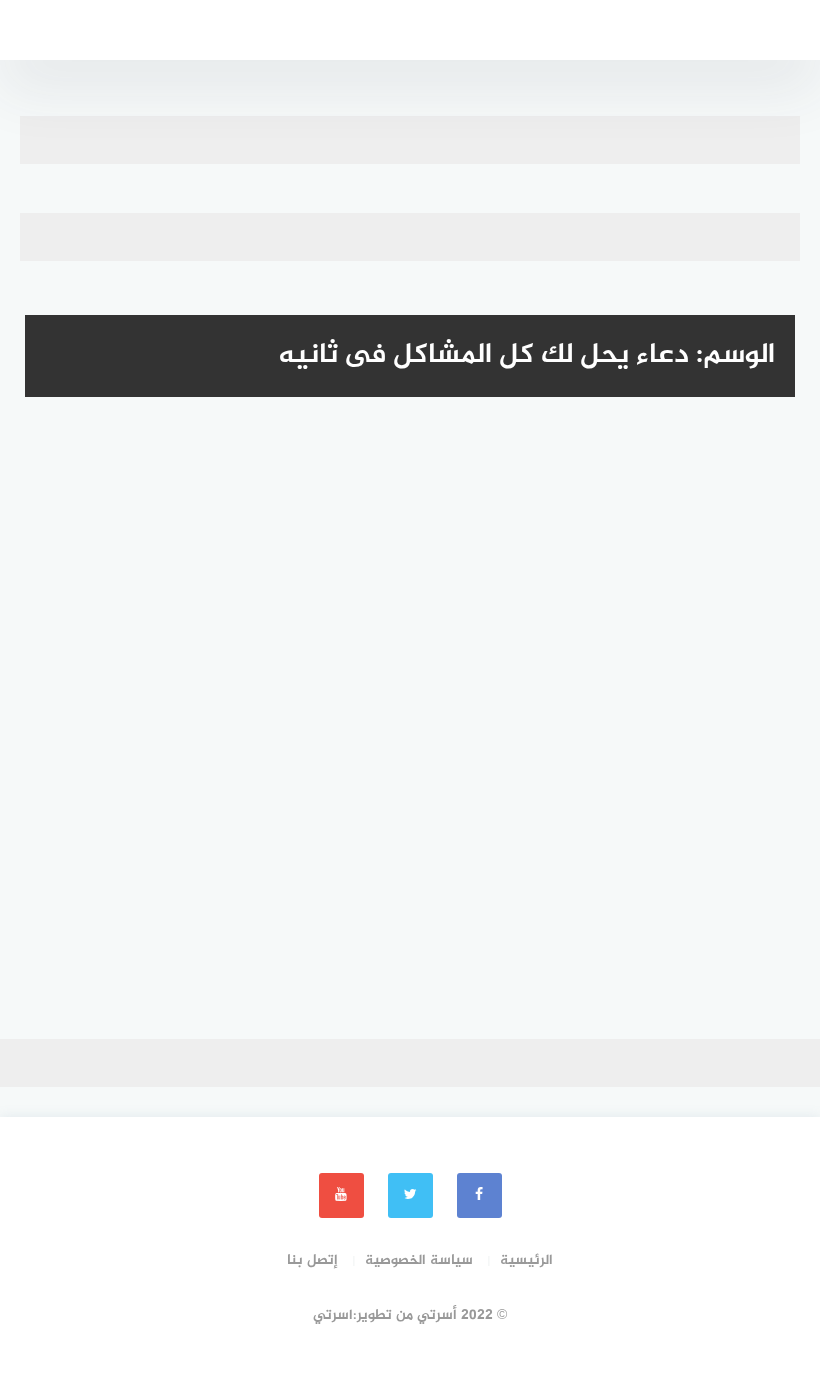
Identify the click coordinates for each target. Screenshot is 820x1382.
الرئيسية (526, 1260)
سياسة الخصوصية (419, 1260)
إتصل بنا (312, 1260)
